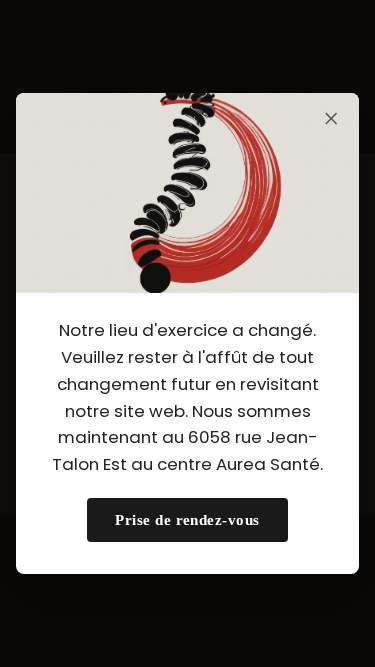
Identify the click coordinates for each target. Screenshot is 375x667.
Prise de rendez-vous (187, 519)
